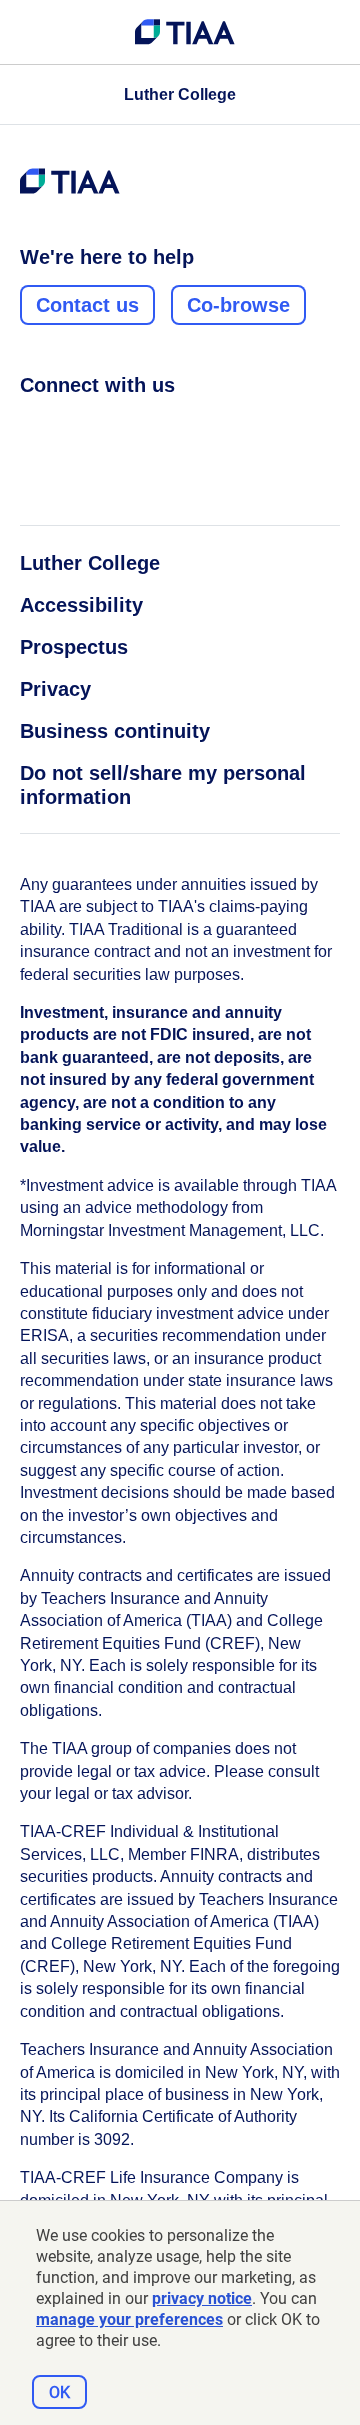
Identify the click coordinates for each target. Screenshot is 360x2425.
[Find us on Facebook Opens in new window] (31, 429)
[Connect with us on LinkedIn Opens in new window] (107, 429)
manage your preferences (129, 2319)
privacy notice (202, 2298)
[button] (180, 94)
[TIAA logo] (185, 32)
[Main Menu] (32, 32)
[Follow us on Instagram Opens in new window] (69, 429)
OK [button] (59, 2392)
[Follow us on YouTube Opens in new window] (145, 429)
